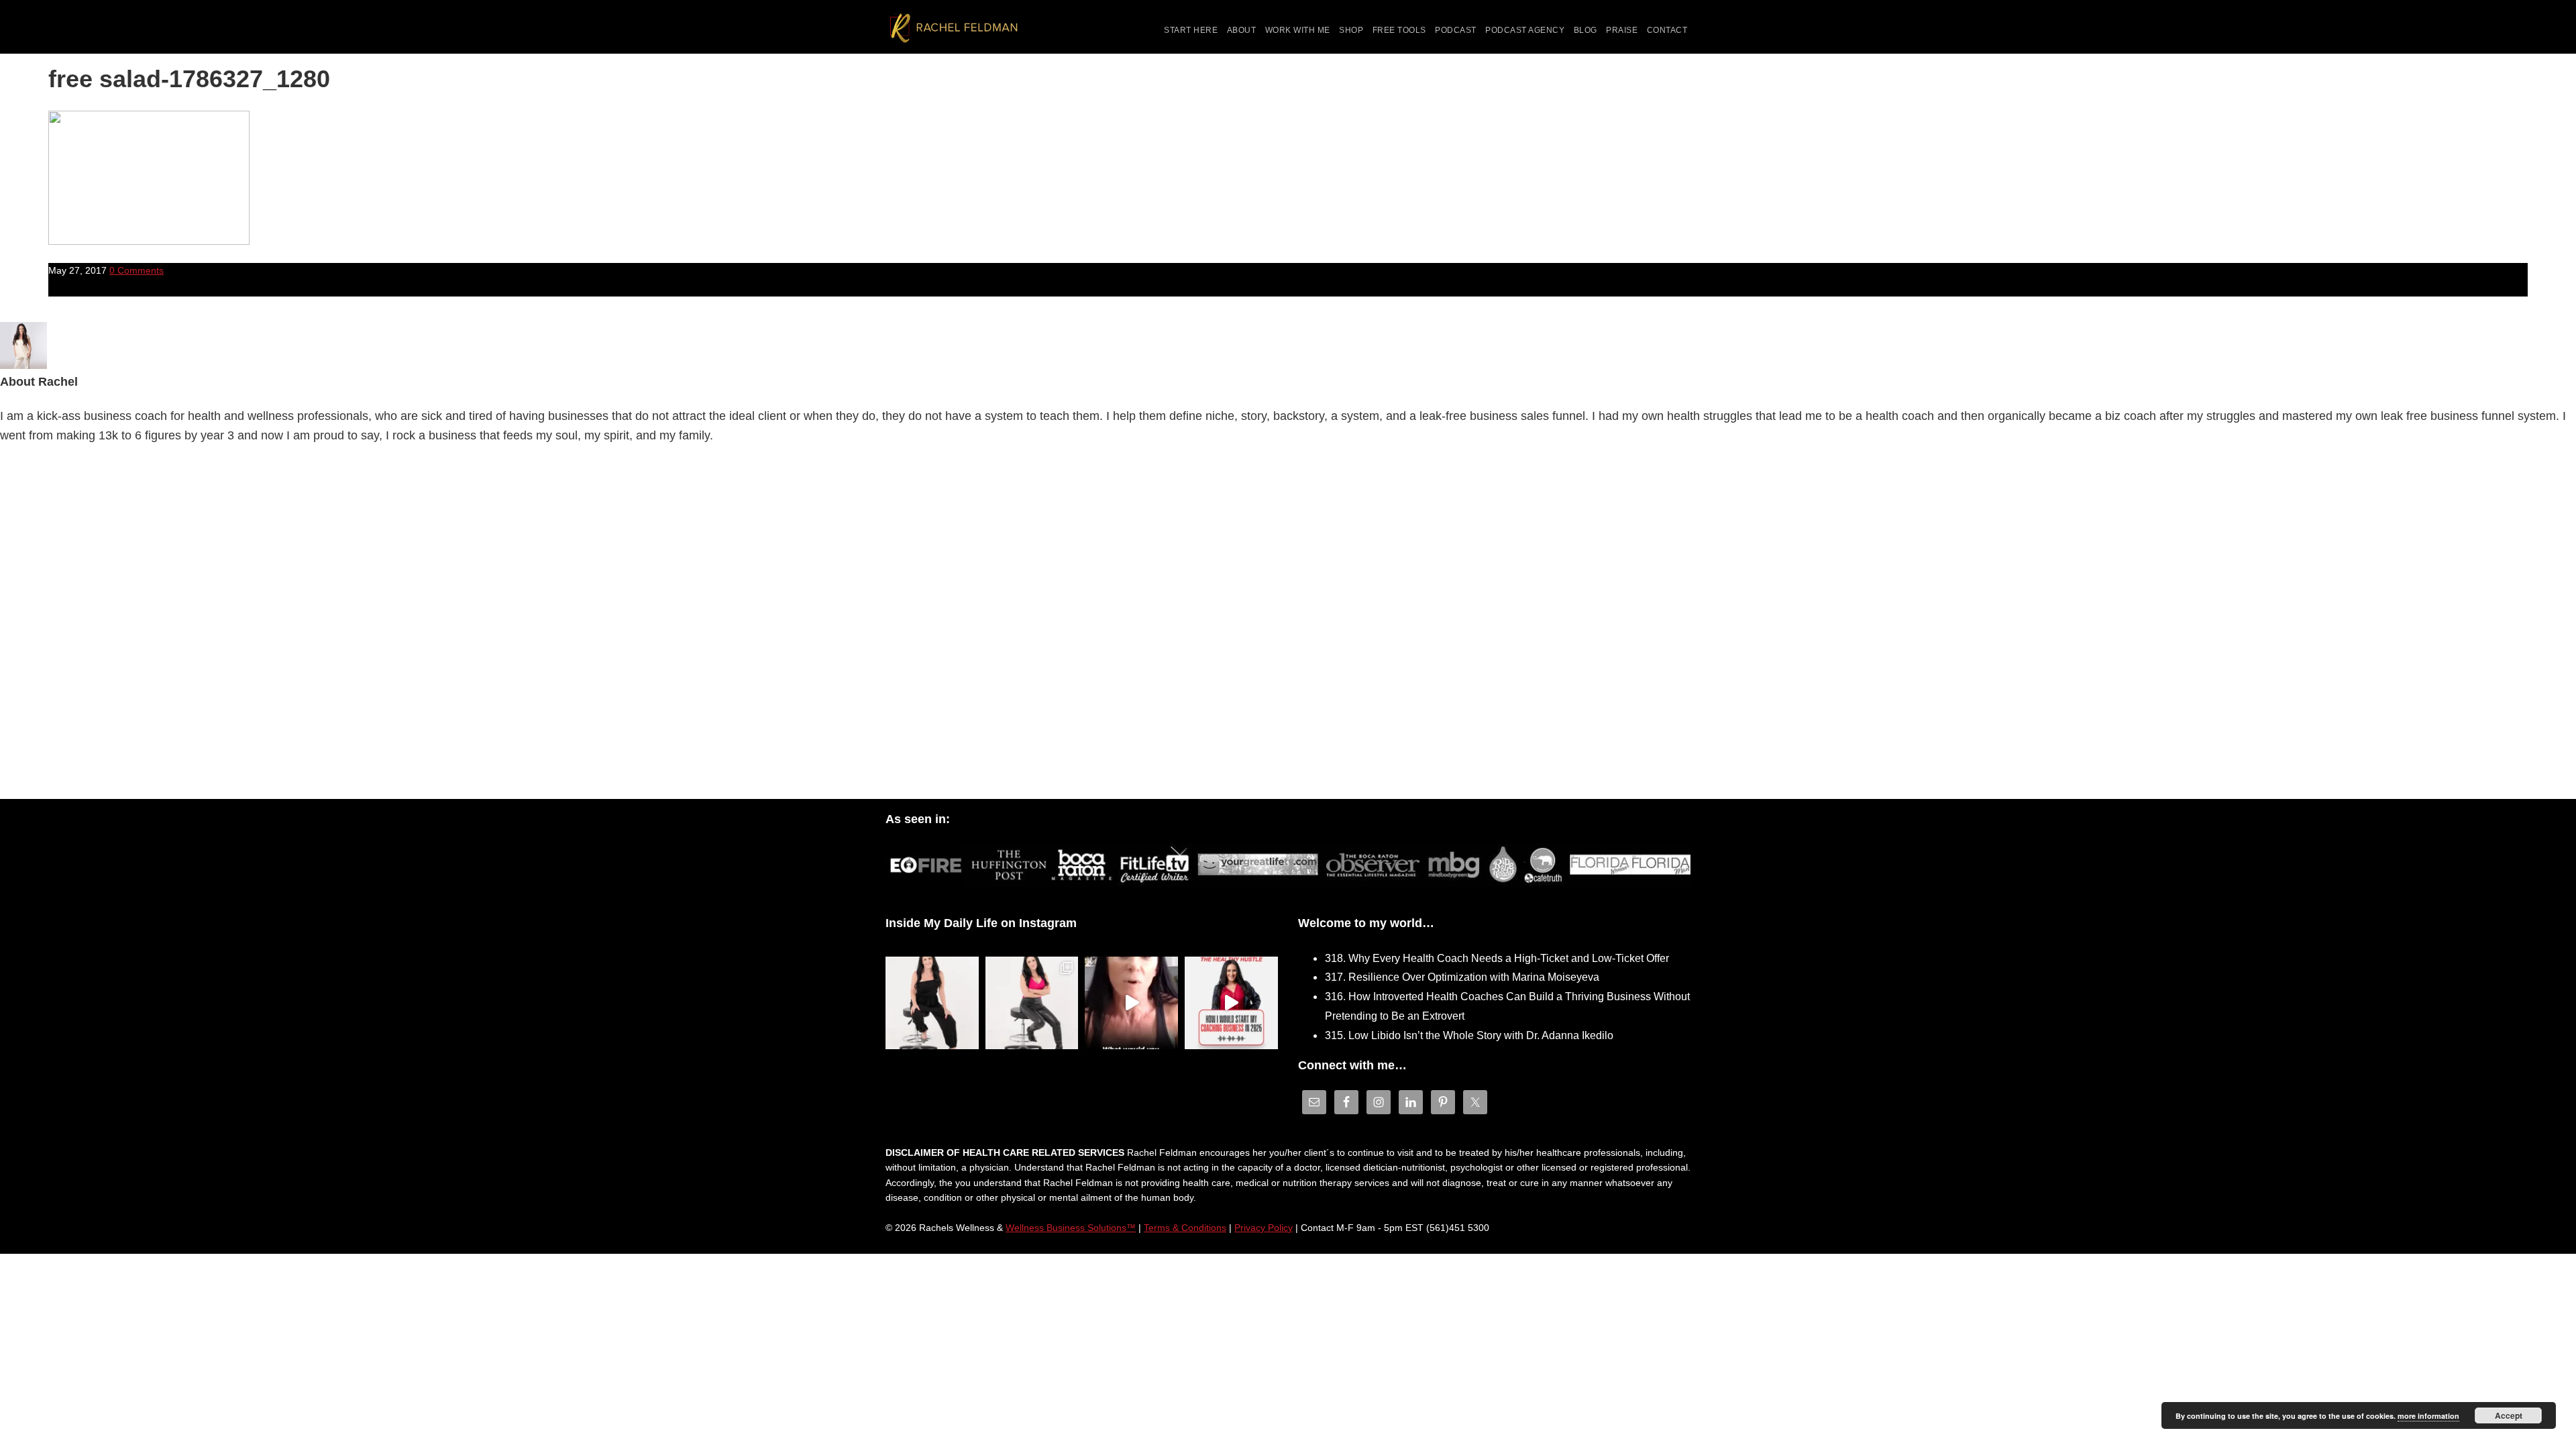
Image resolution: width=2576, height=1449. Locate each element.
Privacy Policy (1264, 1228)
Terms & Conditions (1185, 1228)
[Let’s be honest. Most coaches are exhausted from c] (932, 1003)
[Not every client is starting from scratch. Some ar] (1131, 1003)
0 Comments (137, 270)
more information (2428, 1416)
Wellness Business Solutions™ (1071, 1228)
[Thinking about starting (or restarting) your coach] (1231, 1003)
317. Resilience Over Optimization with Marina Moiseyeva (1462, 977)
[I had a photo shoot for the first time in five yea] (1032, 1003)
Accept (2509, 1415)
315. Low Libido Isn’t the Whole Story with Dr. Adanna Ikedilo (1469, 1035)
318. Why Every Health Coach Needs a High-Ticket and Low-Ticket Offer (1497, 958)
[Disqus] (1288, 625)
